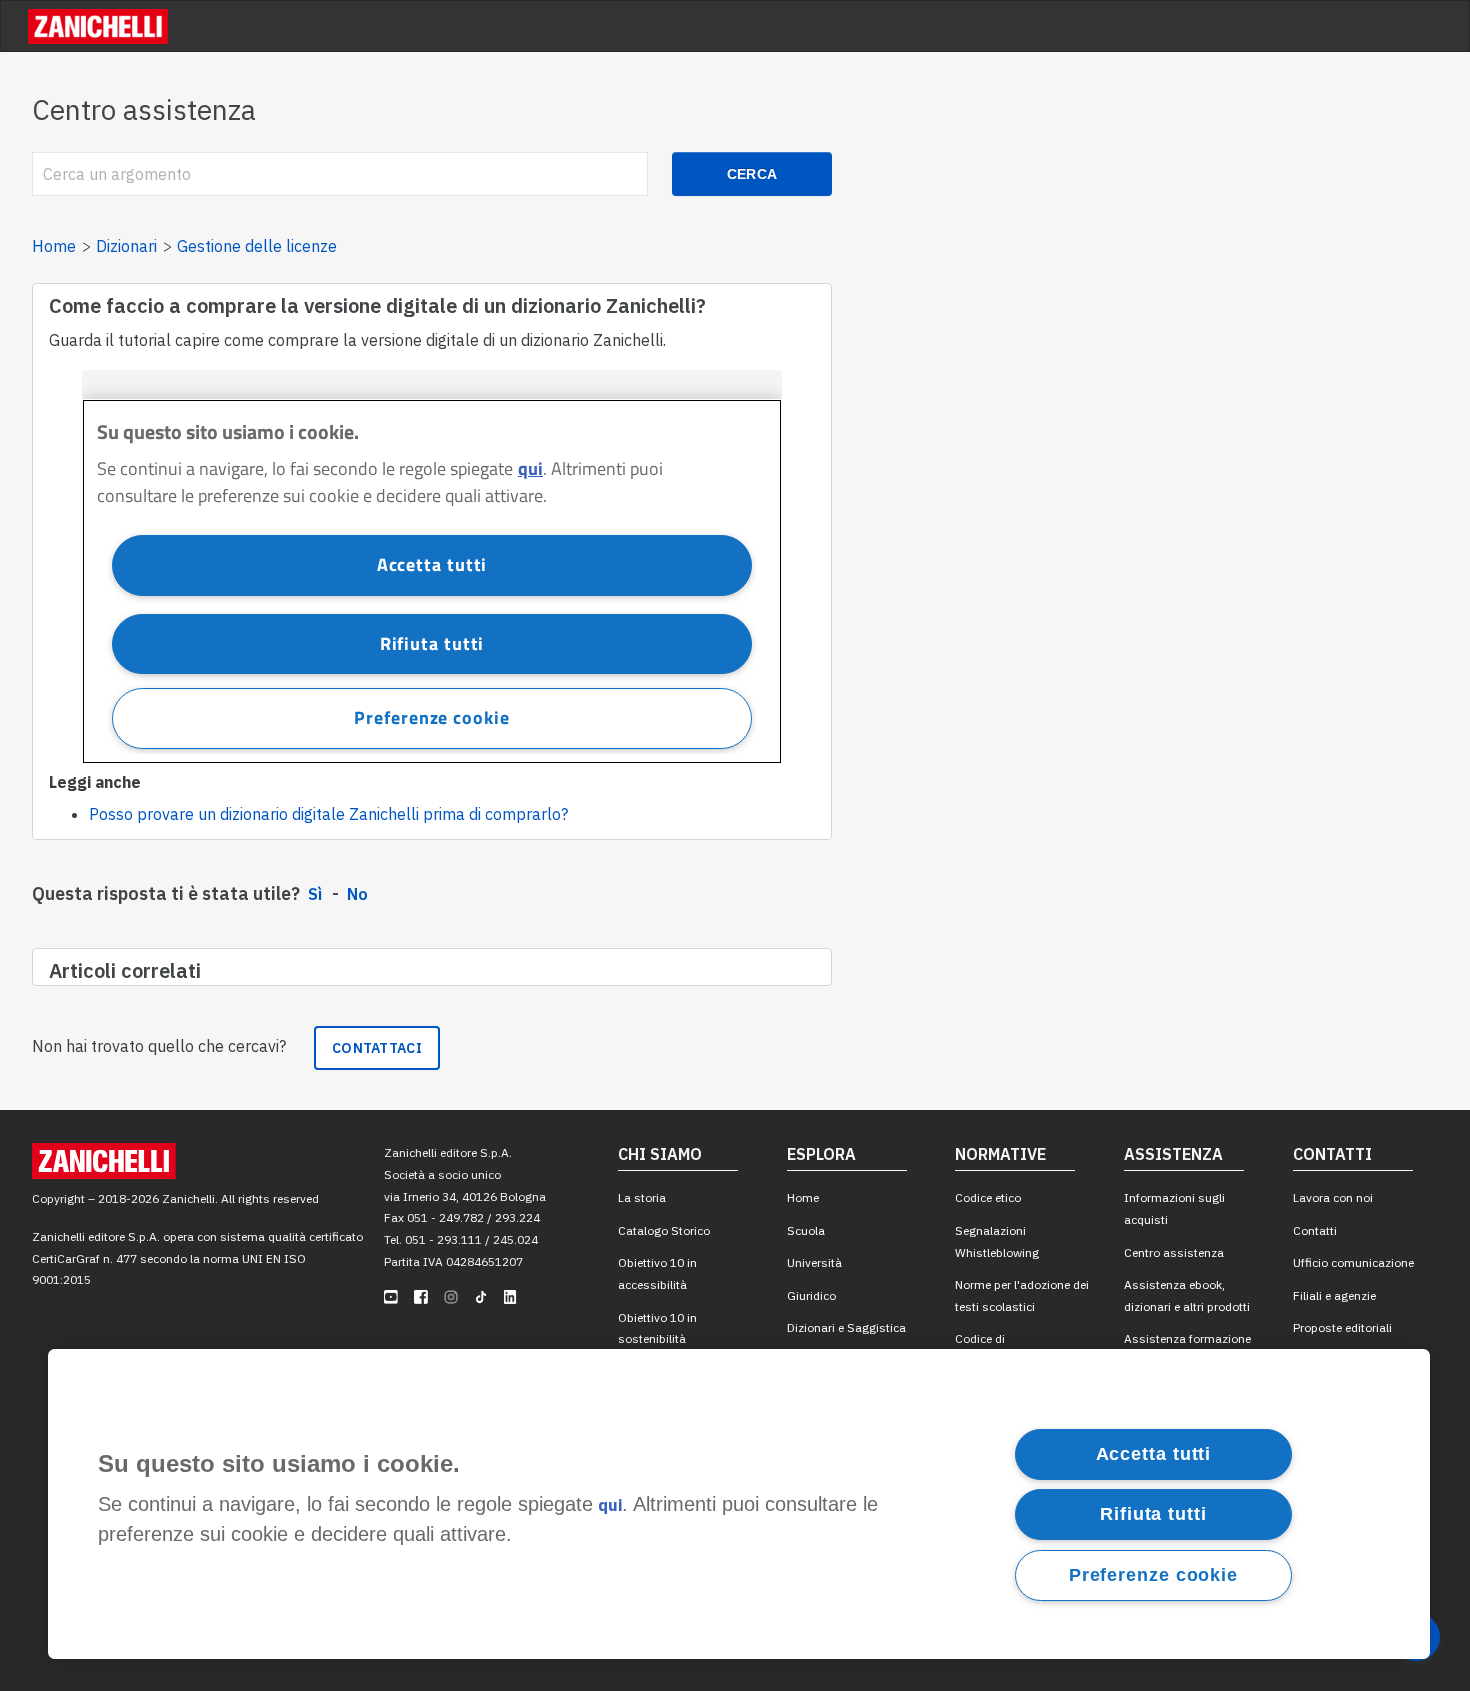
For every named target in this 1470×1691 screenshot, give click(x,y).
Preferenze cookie (1153, 1575)
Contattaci (377, 1048)
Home (54, 246)
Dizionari (126, 246)
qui (610, 1506)
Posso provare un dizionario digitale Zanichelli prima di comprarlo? (328, 814)
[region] (739, 1504)
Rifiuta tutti (1153, 1514)
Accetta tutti (1154, 1454)
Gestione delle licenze (257, 246)
